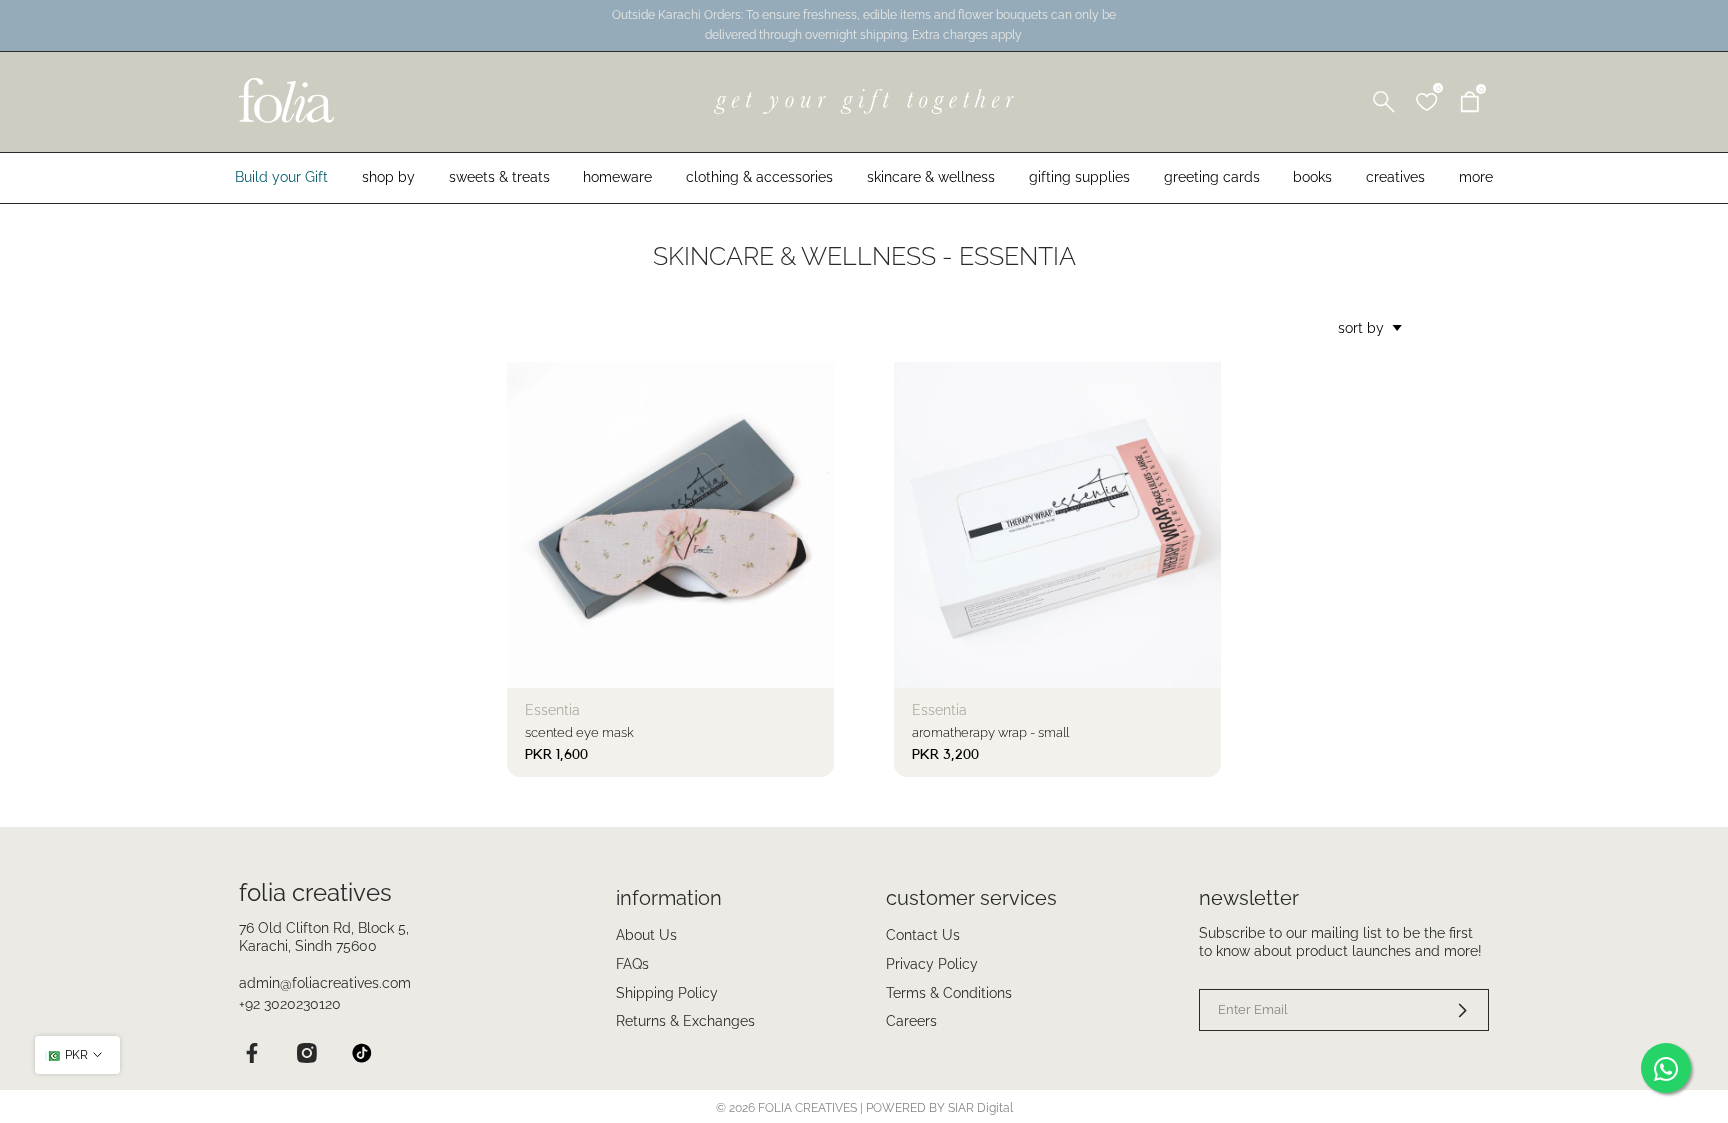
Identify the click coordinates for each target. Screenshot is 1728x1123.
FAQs (632, 964)
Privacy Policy (932, 964)
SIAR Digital (980, 1108)
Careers (911, 1021)
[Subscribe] (1450, 1010)
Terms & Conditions (949, 993)
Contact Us (923, 935)
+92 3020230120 (290, 1004)
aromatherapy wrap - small (990, 732)
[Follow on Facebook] (251, 1052)
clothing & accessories (759, 177)
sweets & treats (499, 177)
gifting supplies (1079, 177)
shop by (388, 177)
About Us (646, 935)
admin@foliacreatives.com (325, 983)
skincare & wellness (931, 177)
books (1312, 177)
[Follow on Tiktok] (361, 1052)
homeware (617, 177)
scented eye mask (579, 732)
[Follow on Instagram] (306, 1052)
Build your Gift (281, 177)
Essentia (552, 710)
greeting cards (1212, 177)
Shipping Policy (667, 993)
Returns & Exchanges (685, 1021)
